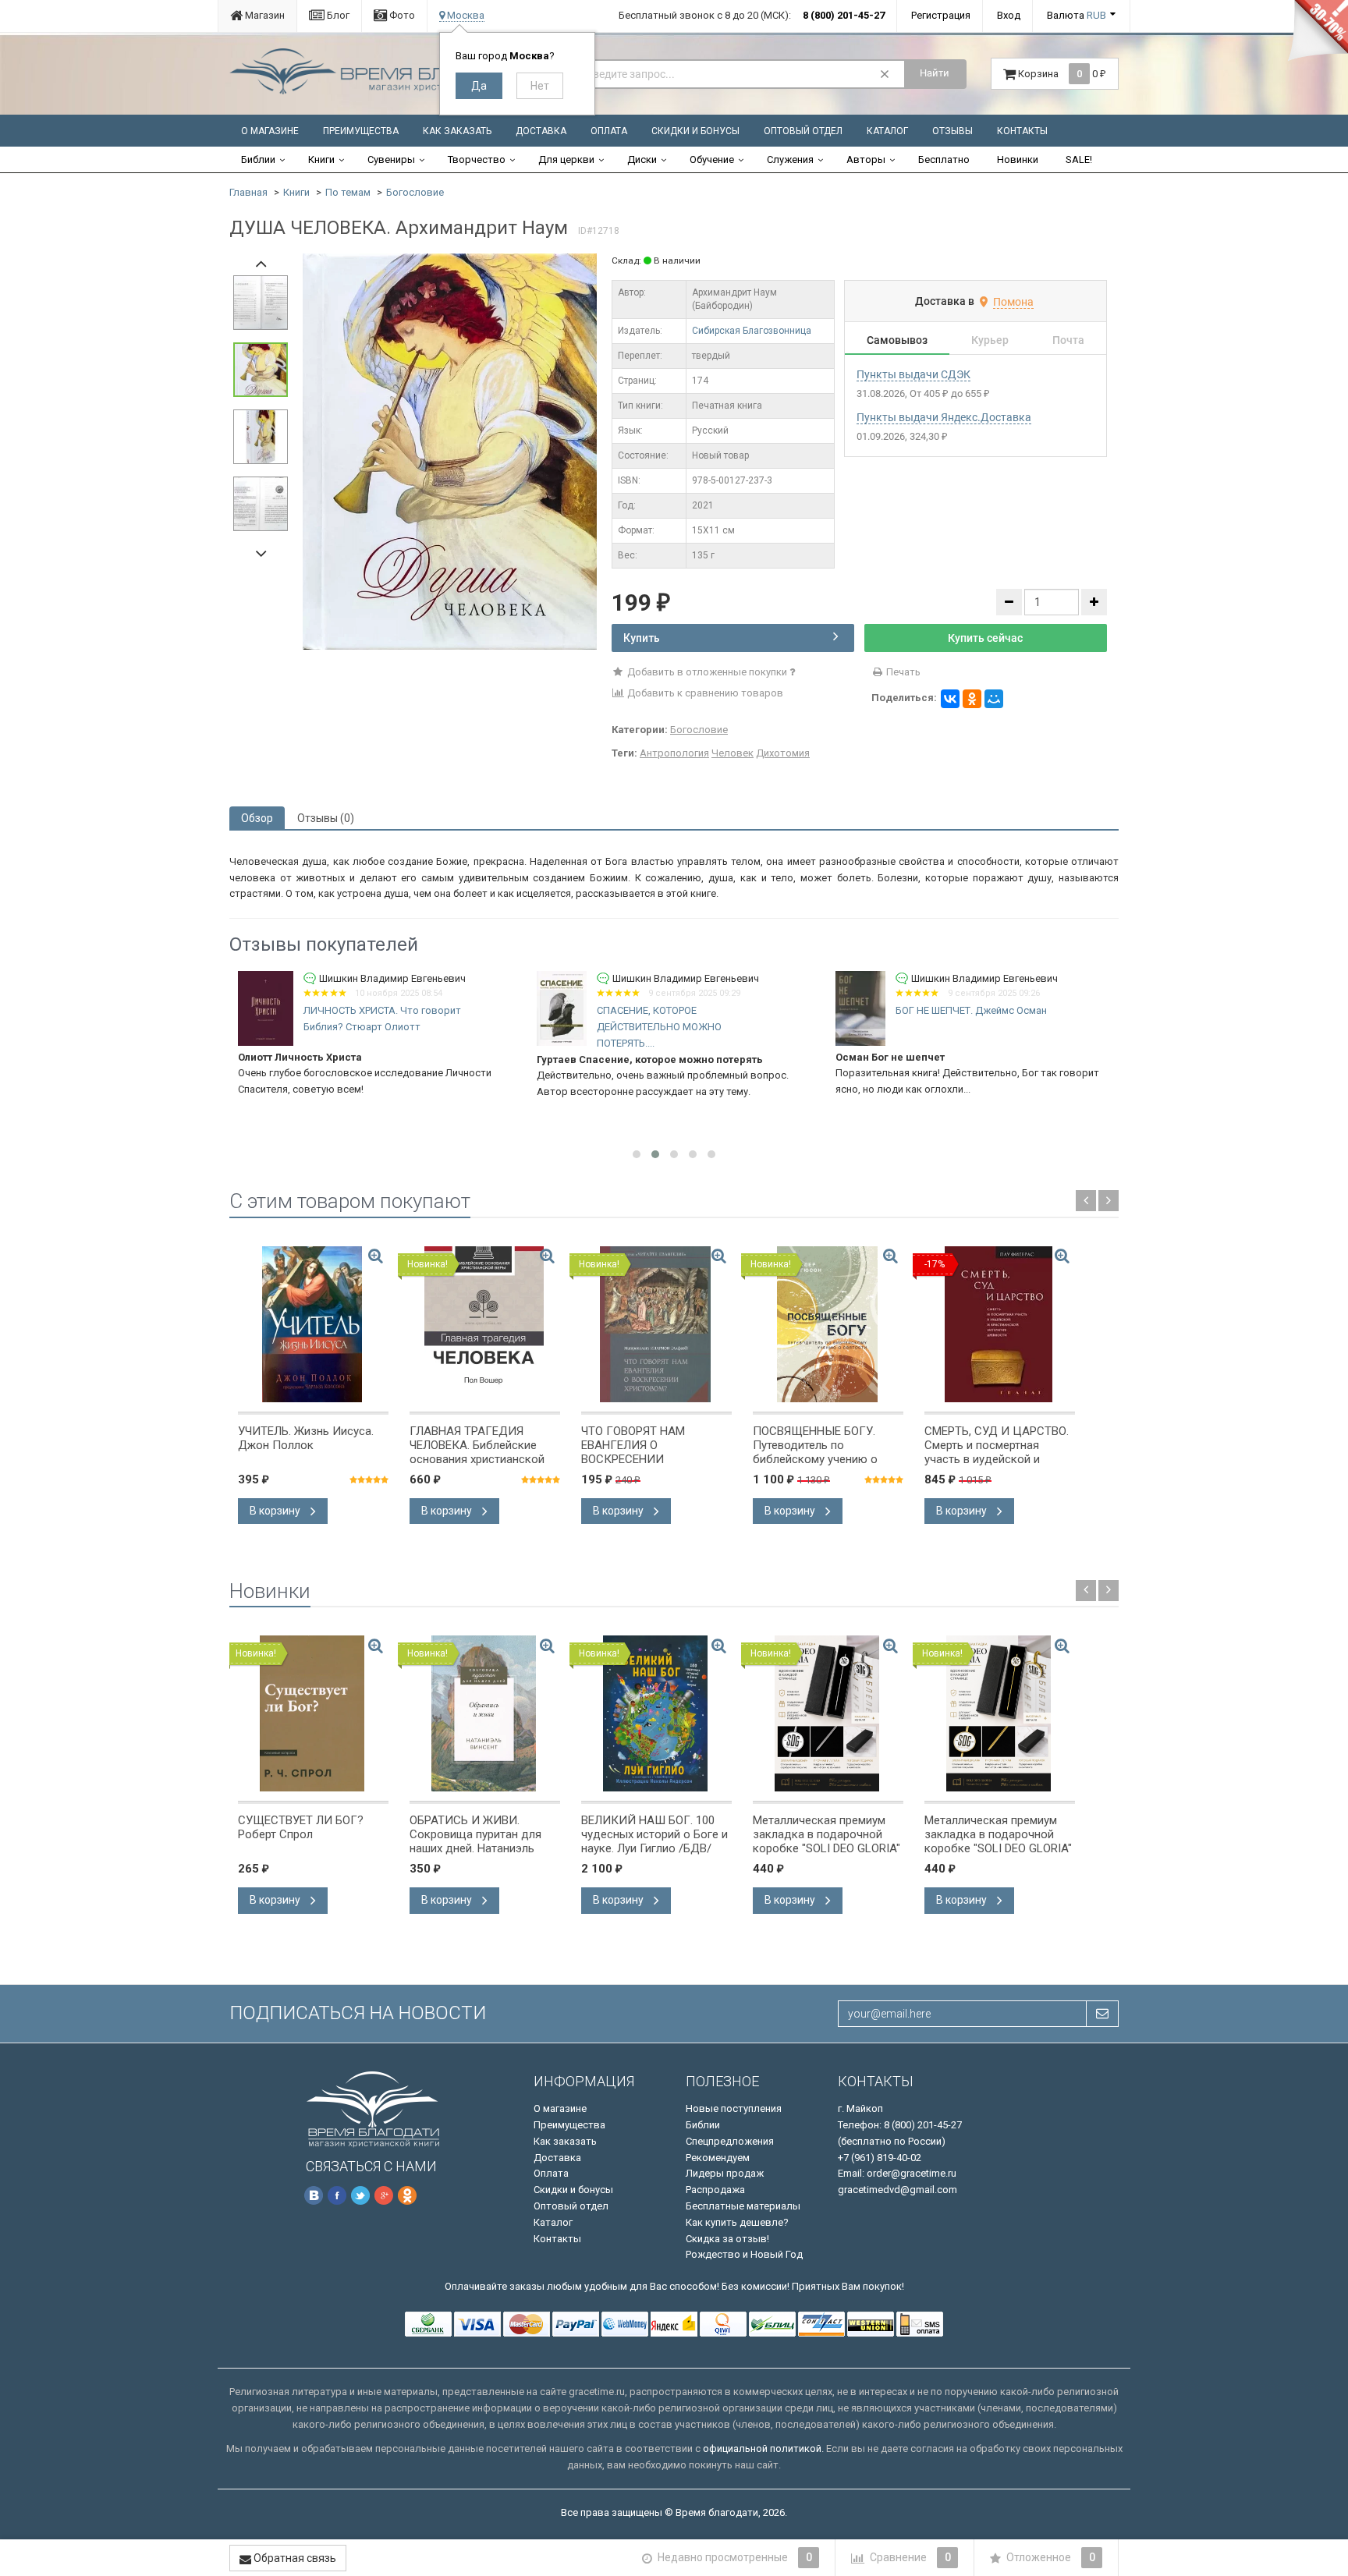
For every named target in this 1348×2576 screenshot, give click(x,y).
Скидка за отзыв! (727, 2239)
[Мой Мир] (994, 699)
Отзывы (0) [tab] (326, 818)
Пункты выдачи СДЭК (913, 374)
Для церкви (566, 159)
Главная (248, 192)
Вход (1009, 15)
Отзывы (952, 131)
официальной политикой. (763, 2448)
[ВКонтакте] (950, 699)
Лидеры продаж (725, 2173)
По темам (348, 192)
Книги (321, 159)
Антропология (674, 753)
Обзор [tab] (257, 818)
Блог (337, 15)
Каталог (887, 131)
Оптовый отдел (803, 131)
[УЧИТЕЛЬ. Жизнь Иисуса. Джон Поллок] (313, 1324)
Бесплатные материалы (743, 2206)
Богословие (415, 192)
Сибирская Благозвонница (752, 331)
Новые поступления (734, 2108)
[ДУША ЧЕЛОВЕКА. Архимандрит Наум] (450, 450)
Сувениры (391, 159)
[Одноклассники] (972, 699)
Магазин (264, 15)
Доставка (541, 131)
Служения (790, 159)
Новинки (1018, 159)
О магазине (270, 131)
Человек (733, 753)
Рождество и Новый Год (744, 2254)
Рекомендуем (718, 2158)
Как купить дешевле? (737, 2222)
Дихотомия (783, 753)
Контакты (1022, 131)
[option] (450, 452)
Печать (902, 672)
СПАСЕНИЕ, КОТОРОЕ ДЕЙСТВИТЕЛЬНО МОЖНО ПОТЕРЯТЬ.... (659, 1027)
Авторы (866, 159)
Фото (401, 15)
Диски (642, 159)
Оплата (609, 131)
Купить (642, 638)
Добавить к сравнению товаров (704, 693)
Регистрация (941, 15)
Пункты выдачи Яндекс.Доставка (944, 417)
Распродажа (715, 2190)
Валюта (1077, 15)
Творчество (477, 159)
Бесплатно (944, 159)
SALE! (1079, 159)
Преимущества (361, 131)
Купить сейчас (985, 638)
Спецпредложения (730, 2141)
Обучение (712, 159)
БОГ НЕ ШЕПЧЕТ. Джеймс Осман (971, 1010)
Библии (258, 159)
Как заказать (457, 131)
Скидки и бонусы (695, 131)
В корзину (276, 1511)
